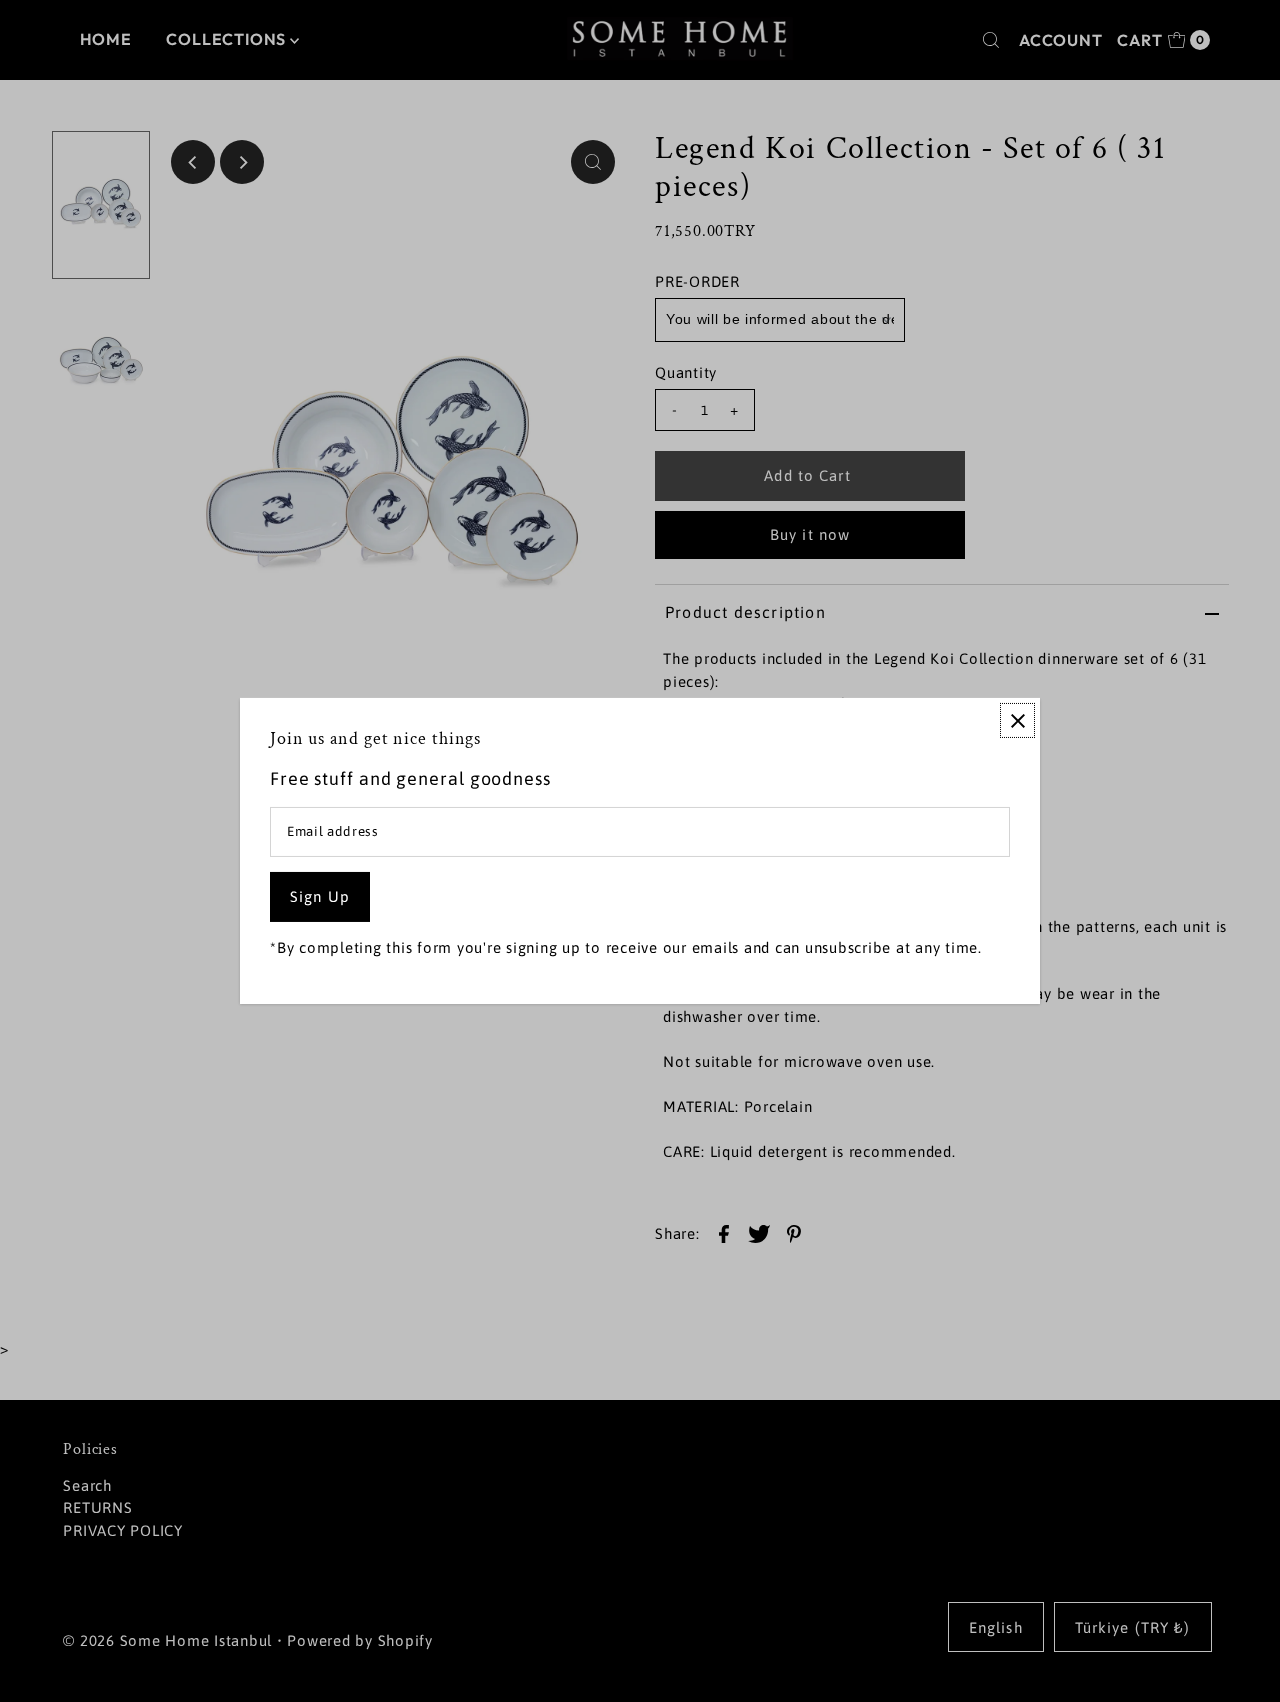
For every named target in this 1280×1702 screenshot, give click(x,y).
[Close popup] (1017, 720)
